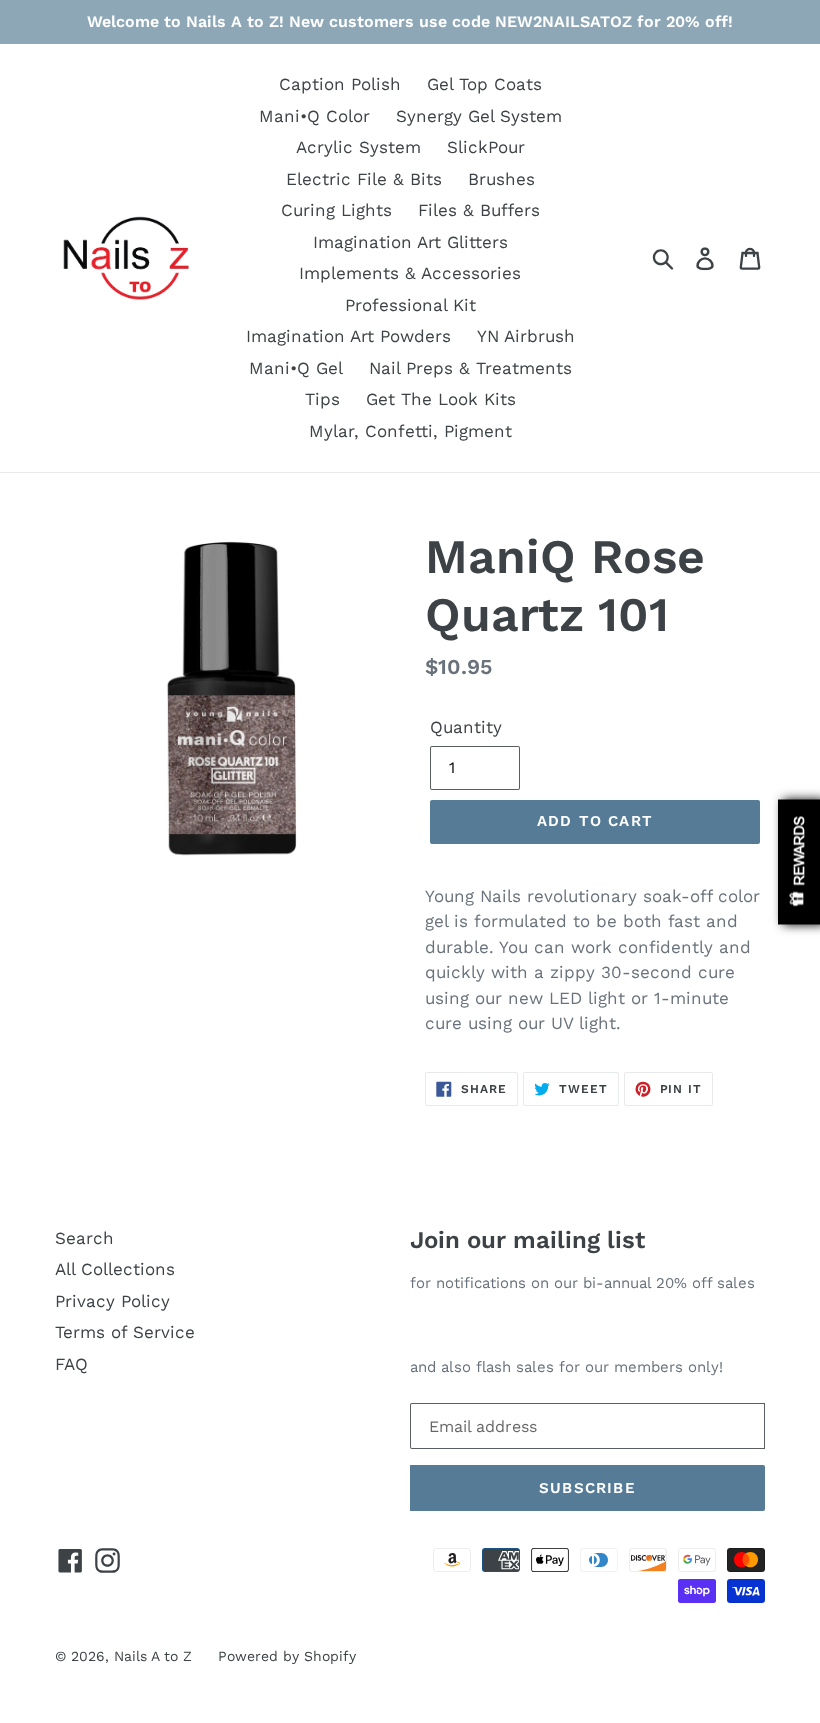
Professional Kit (410, 305)
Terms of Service (125, 1332)
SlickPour (486, 147)
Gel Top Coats (484, 84)
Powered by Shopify (287, 1656)
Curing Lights (336, 210)
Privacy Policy (112, 1301)
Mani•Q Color (314, 116)
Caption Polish (340, 84)
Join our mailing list (527, 1240)
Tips (322, 399)
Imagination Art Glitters (410, 242)
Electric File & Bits (364, 179)
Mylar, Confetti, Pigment (410, 431)
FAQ (71, 1364)
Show (799, 861)
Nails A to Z (153, 1656)
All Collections (115, 1269)
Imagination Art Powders (348, 336)
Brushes (501, 179)
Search (84, 1238)
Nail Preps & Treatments (470, 368)
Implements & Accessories (410, 273)
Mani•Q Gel (296, 368)
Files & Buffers (479, 210)
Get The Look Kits (441, 399)
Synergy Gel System (479, 116)
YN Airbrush (526, 336)
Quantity (466, 727)
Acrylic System (358, 147)
